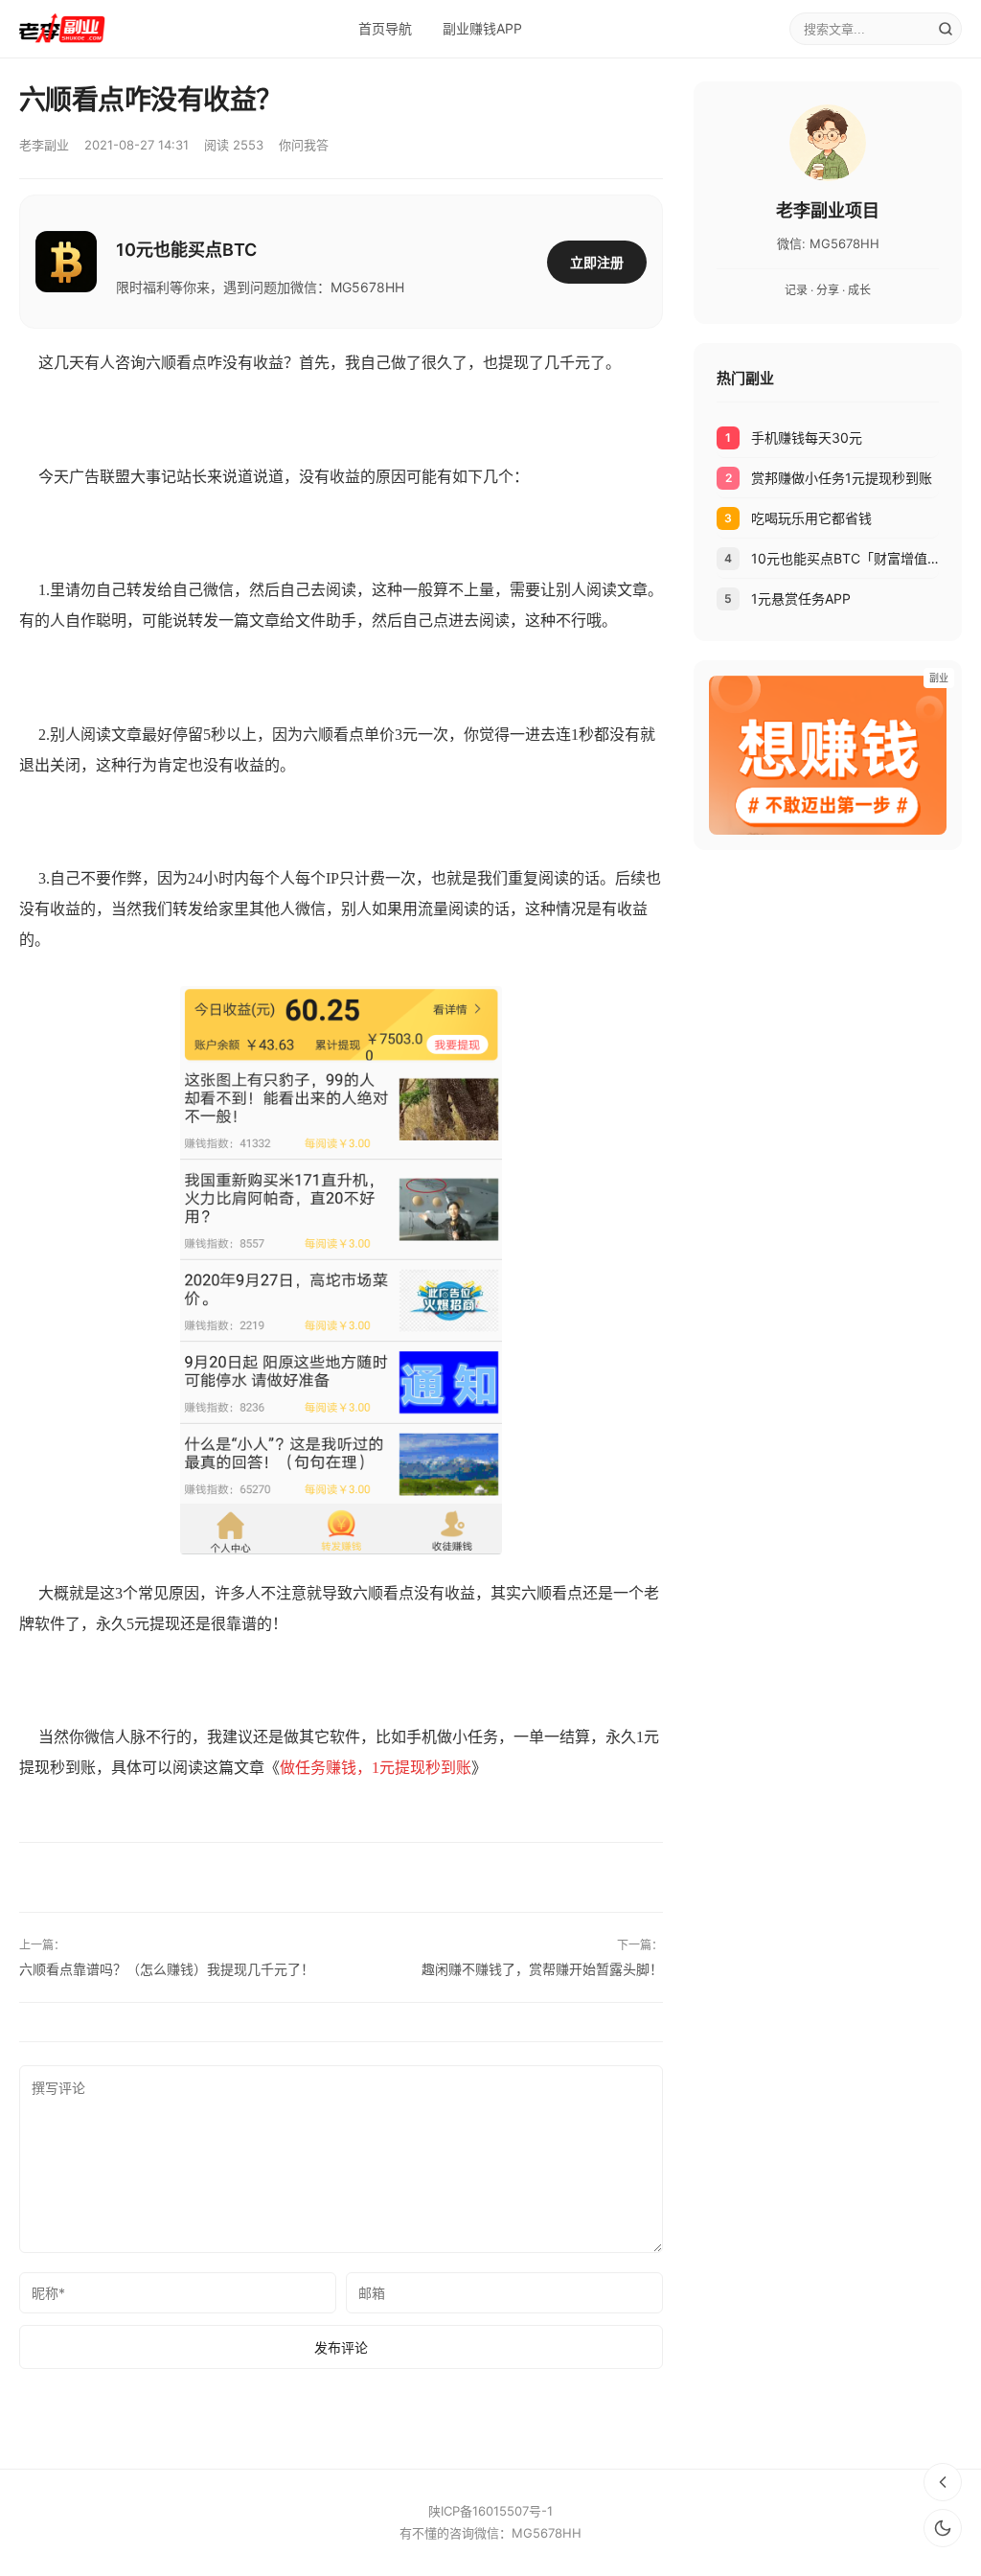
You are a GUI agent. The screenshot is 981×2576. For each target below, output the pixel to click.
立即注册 (597, 262)
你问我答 (304, 145)
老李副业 (44, 145)
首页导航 (385, 28)
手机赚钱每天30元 (807, 437)
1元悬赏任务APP (801, 598)
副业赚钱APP (482, 28)
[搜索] (946, 29)
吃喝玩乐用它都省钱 (811, 518)
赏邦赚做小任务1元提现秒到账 (842, 478)
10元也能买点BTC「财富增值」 (845, 558)
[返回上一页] (943, 2482)
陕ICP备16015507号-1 (490, 2511)
